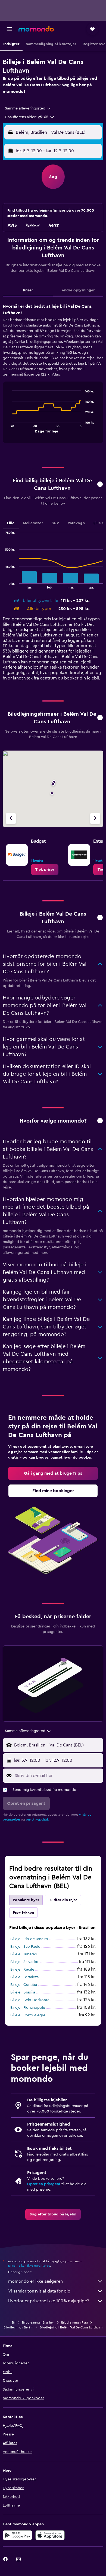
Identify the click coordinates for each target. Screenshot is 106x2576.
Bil (14, 2322)
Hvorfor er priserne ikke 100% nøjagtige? (49, 2301)
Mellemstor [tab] (33, 523)
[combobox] (28, 108)
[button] (9, 29)
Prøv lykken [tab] (23, 1913)
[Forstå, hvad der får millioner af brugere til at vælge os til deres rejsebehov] (100, 1121)
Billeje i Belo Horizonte (30, 2000)
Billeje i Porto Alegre (28, 2015)
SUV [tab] (55, 523)
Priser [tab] (28, 290)
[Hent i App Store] (50, 2535)
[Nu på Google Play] (17, 2535)
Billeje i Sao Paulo (25, 1947)
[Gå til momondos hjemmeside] (36, 29)
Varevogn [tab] (76, 523)
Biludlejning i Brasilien (38, 2322)
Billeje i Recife (22, 1970)
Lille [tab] (11, 523)
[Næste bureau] (95, 818)
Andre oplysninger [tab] (78, 290)
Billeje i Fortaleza (24, 1977)
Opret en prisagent (44, 2184)
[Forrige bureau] (11, 818)
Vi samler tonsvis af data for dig (39, 2291)
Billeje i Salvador (24, 1962)
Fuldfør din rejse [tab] (63, 1900)
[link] (45, 870)
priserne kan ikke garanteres (29, 2266)
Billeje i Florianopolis (28, 2008)
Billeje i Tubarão (24, 1954)
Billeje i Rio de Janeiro (29, 1939)
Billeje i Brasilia (23, 1992)
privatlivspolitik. (38, 1819)
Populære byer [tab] (26, 1900)
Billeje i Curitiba (24, 1985)
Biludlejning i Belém (18, 2327)
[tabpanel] (53, 375)
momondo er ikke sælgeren (35, 2281)
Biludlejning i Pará (74, 2322)
